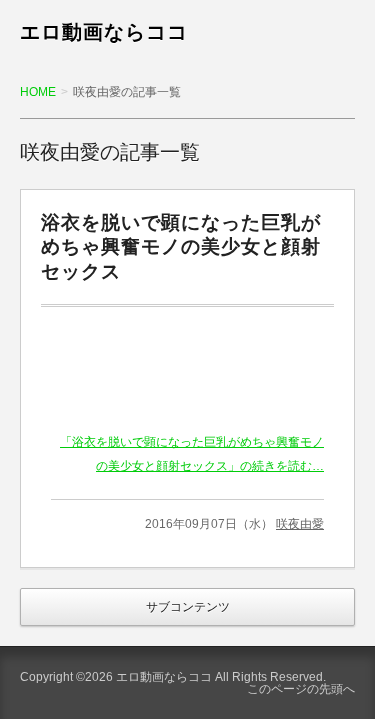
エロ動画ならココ (104, 32)
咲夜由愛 (300, 524)
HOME (38, 92)
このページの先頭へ (301, 689)
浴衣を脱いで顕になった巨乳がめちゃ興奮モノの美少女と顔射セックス (181, 247)
